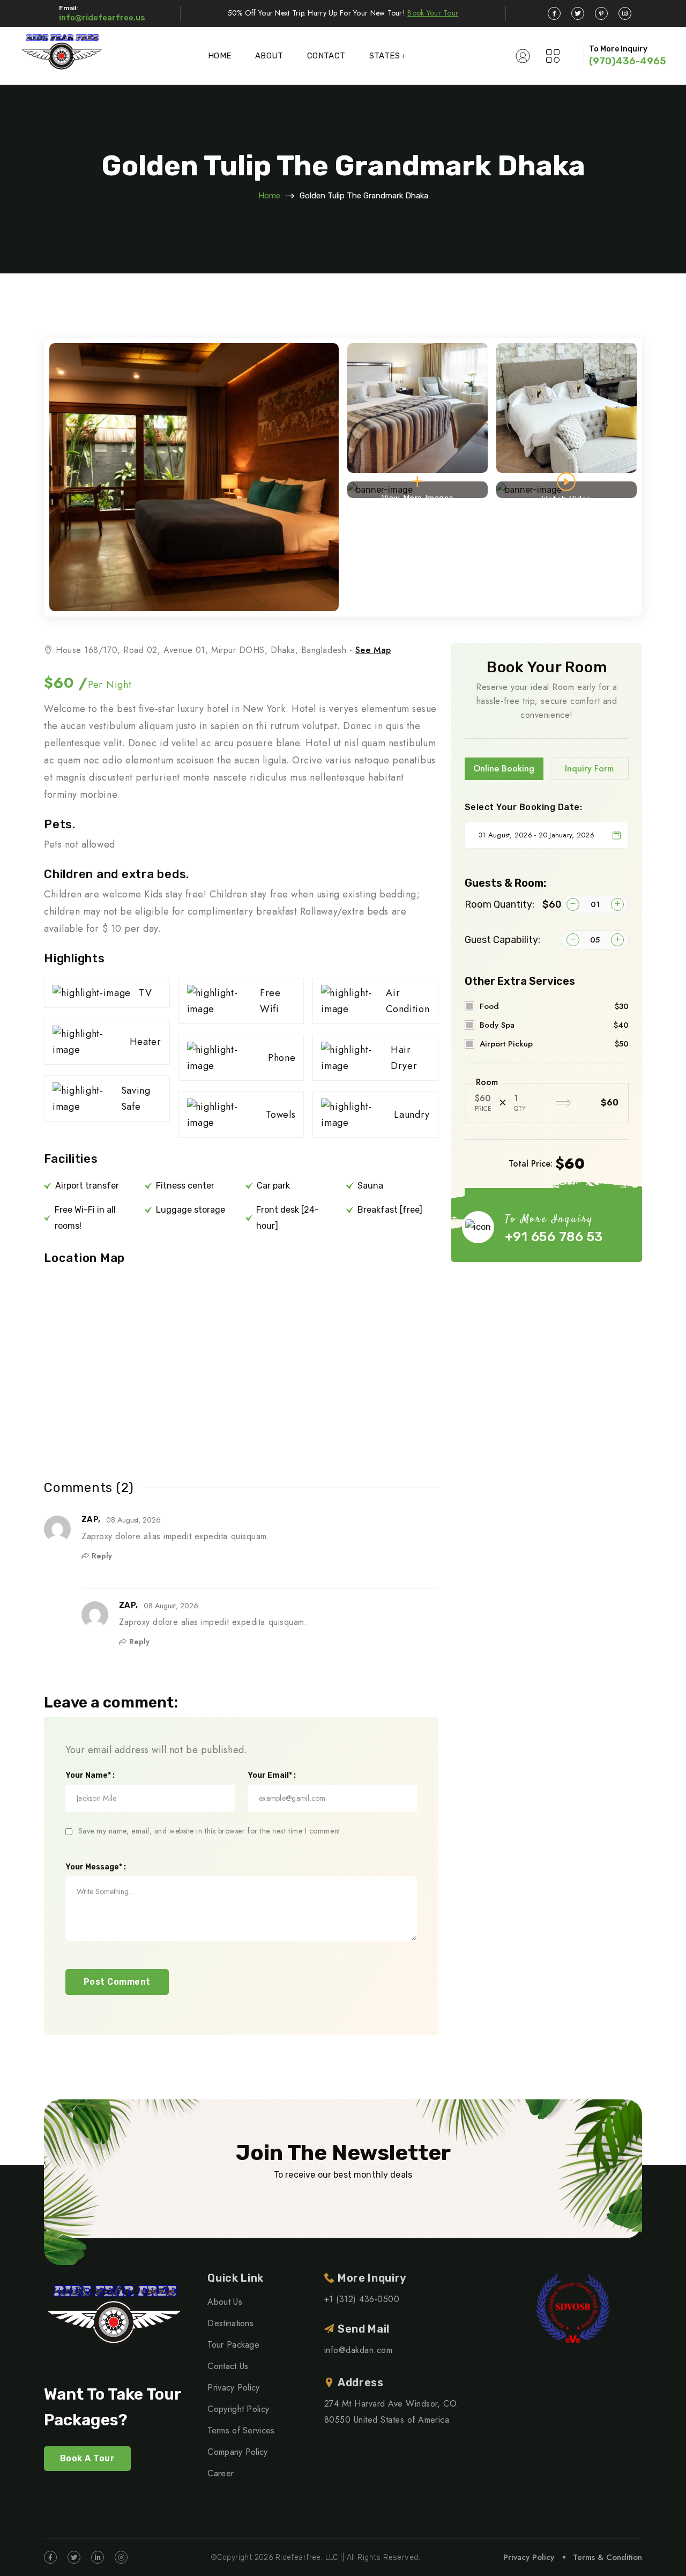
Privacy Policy (233, 2388)
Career (221, 2473)
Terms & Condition (607, 2557)
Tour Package (233, 2345)
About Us (225, 2302)
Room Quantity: (513, 904)
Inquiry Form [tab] (589, 769)
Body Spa (554, 1025)
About (269, 56)
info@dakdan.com (358, 2350)
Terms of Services (241, 2430)
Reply (102, 1556)
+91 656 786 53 (554, 1237)
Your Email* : (272, 1776)
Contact (326, 56)
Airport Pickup (554, 1044)
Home (220, 56)
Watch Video (566, 496)
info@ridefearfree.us (102, 18)
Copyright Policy (238, 2409)
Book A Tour (87, 2458)
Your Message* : (96, 1867)
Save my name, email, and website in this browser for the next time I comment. (210, 1831)
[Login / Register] (523, 56)
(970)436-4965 (627, 61)
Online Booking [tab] (504, 769)
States (385, 56)
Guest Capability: (502, 940)
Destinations (230, 2323)
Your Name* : (90, 1776)
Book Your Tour (433, 13)
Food (554, 1006)
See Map (373, 650)
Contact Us (228, 2366)
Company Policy (237, 2452)
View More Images (418, 496)
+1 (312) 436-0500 (362, 2299)
